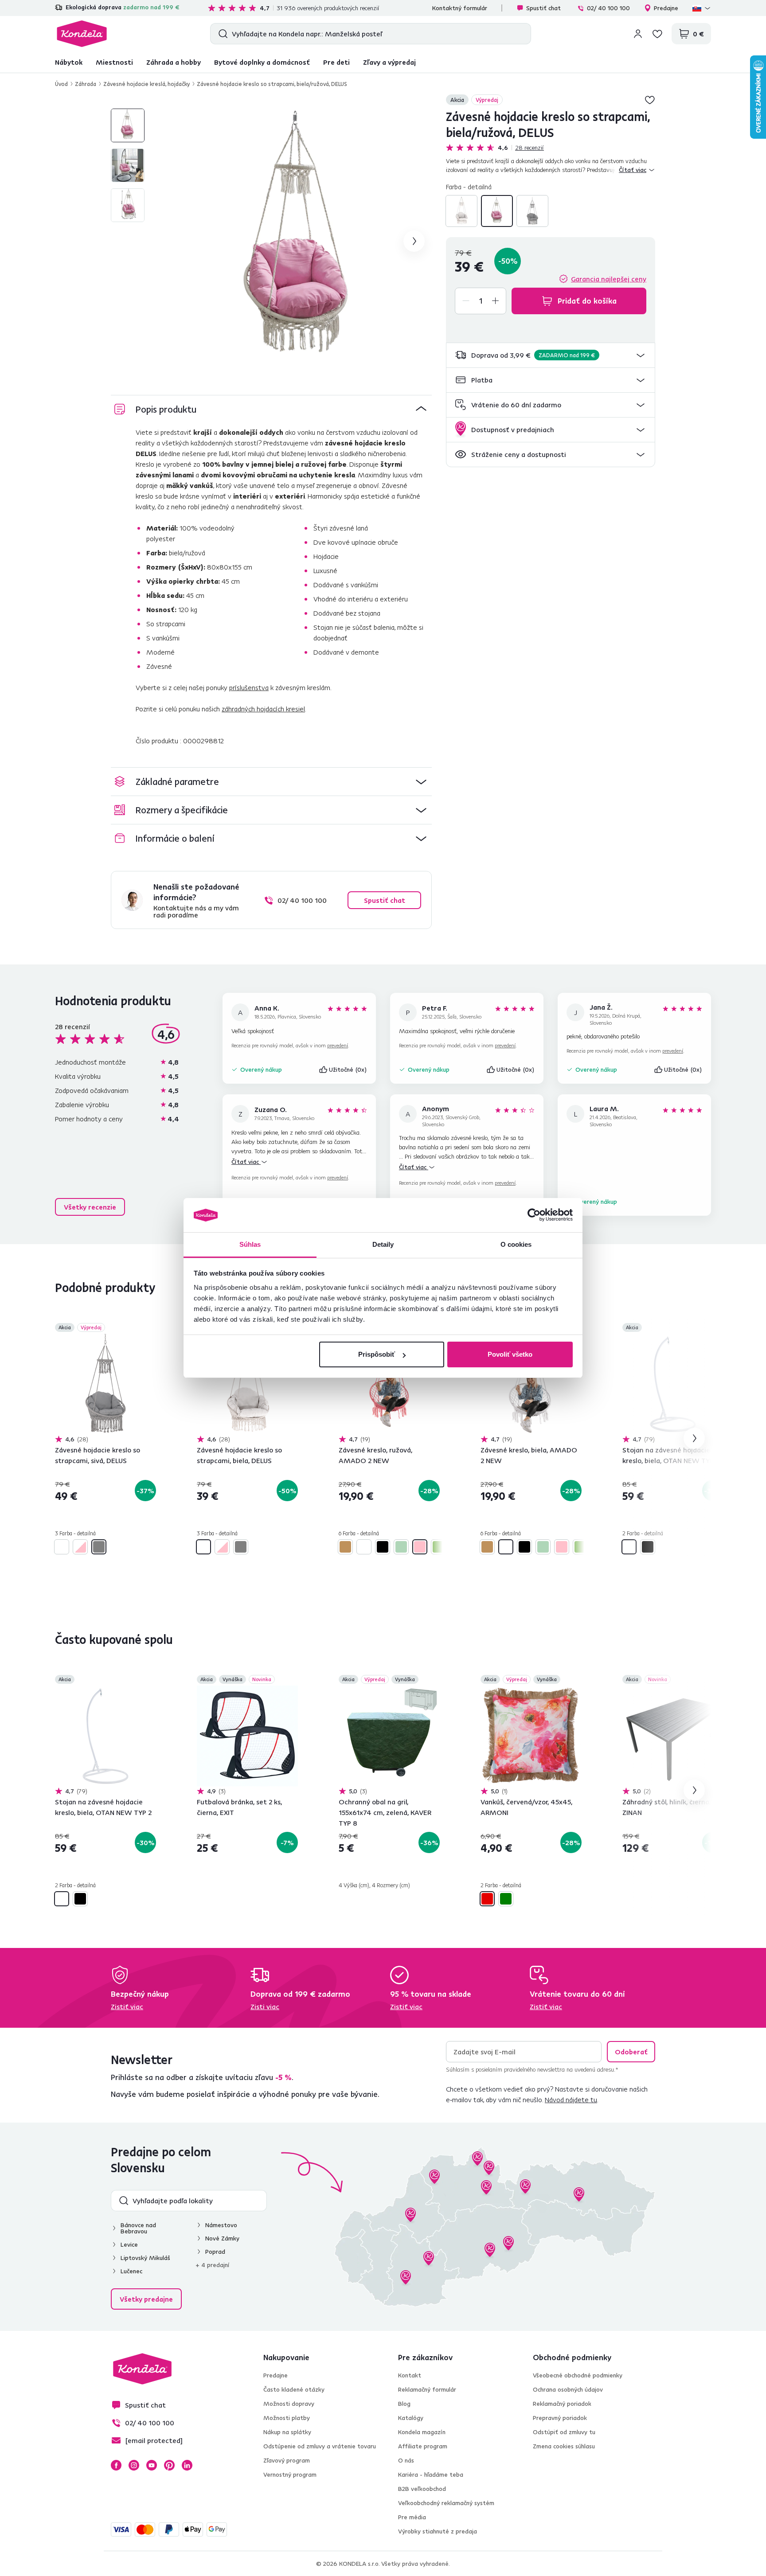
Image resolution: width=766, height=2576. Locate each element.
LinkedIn (187, 2465)
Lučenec (131, 2271)
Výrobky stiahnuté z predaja (438, 2531)
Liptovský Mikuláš (145, 2258)
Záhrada (86, 84)
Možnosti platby (287, 2418)
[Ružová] (420, 1547)
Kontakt (410, 2375)
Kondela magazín (422, 2432)
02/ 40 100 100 (608, 8)
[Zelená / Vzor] (506, 1899)
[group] (299, 241)
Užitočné (348, 1069)
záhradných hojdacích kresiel (263, 709)
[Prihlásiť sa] (638, 34)
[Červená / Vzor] (487, 1899)
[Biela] (461, 211)
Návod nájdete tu (571, 2100)
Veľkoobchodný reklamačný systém (446, 2503)
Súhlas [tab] (250, 1244)
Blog (404, 2404)
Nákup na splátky (287, 2432)
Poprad (215, 2252)
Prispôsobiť (377, 1354)
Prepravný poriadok (560, 2418)
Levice (129, 2244)
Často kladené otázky (294, 2389)
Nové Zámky (222, 2238)
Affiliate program (423, 2446)
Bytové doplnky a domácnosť (262, 62)
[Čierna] (383, 1547)
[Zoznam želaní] (657, 34)
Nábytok (69, 62)
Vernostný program (290, 2475)
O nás (406, 2460)
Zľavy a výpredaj (389, 62)
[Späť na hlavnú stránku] (82, 34)
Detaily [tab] (383, 1244)
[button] (551, 355)
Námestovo (221, 2225)
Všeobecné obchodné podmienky (578, 2375)
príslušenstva (249, 687)
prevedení (338, 1045)
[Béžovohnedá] (345, 1547)
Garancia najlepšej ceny (609, 279)
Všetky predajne (146, 2299)
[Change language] (702, 8)
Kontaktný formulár (460, 8)
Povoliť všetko (510, 1354)
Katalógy (411, 2418)
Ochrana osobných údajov (568, 2389)
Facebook (116, 2465)
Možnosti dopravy (289, 2404)
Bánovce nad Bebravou (138, 2228)
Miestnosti (114, 62)
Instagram (134, 2465)
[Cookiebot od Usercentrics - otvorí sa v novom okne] (534, 1215)
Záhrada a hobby (174, 62)
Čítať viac (246, 1162)
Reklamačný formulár (427, 2389)
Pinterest (169, 2465)
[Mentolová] (401, 1547)
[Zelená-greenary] (438, 1547)
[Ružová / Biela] (497, 211)
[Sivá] (532, 211)
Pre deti (336, 62)
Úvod (61, 84)
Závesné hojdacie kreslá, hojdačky (147, 84)
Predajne (666, 8)
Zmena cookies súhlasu (564, 2446)
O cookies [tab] (516, 1244)
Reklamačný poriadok (562, 2404)
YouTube (152, 2465)
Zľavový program (287, 2460)
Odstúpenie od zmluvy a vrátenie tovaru (320, 2446)
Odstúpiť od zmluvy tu (564, 2432)
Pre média (412, 2517)
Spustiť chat (543, 8)
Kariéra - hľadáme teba (431, 2475)
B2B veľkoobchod (422, 2489)
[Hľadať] (221, 34)
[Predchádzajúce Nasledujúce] (106, 1384)
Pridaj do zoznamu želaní (650, 100)
